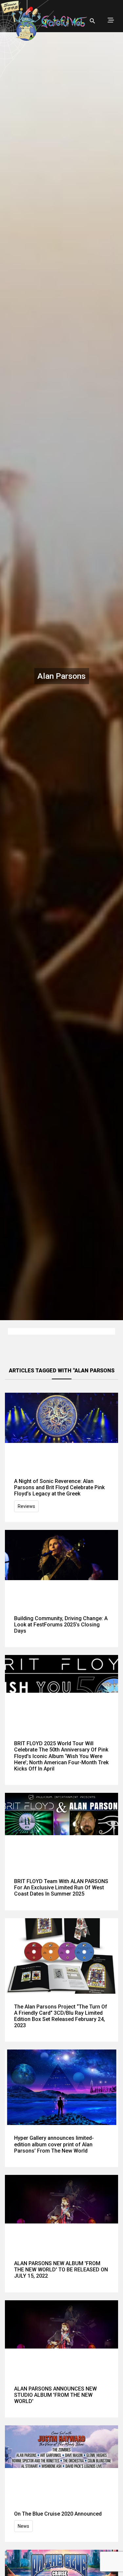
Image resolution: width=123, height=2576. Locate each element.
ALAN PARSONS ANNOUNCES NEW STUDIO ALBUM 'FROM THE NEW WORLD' (55, 2395)
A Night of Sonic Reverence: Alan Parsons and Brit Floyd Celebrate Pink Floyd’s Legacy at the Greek (59, 1487)
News (23, 2526)
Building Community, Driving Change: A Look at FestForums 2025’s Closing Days (61, 1625)
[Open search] (92, 21)
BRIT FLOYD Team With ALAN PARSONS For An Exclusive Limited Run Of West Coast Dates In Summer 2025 (61, 1888)
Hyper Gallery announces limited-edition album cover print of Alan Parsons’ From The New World (54, 2144)
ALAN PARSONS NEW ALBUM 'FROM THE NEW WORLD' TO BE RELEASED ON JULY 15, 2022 (61, 2270)
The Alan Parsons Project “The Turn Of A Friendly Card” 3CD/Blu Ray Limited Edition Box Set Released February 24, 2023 (61, 2016)
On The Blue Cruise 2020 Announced (58, 2514)
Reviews (26, 1506)
